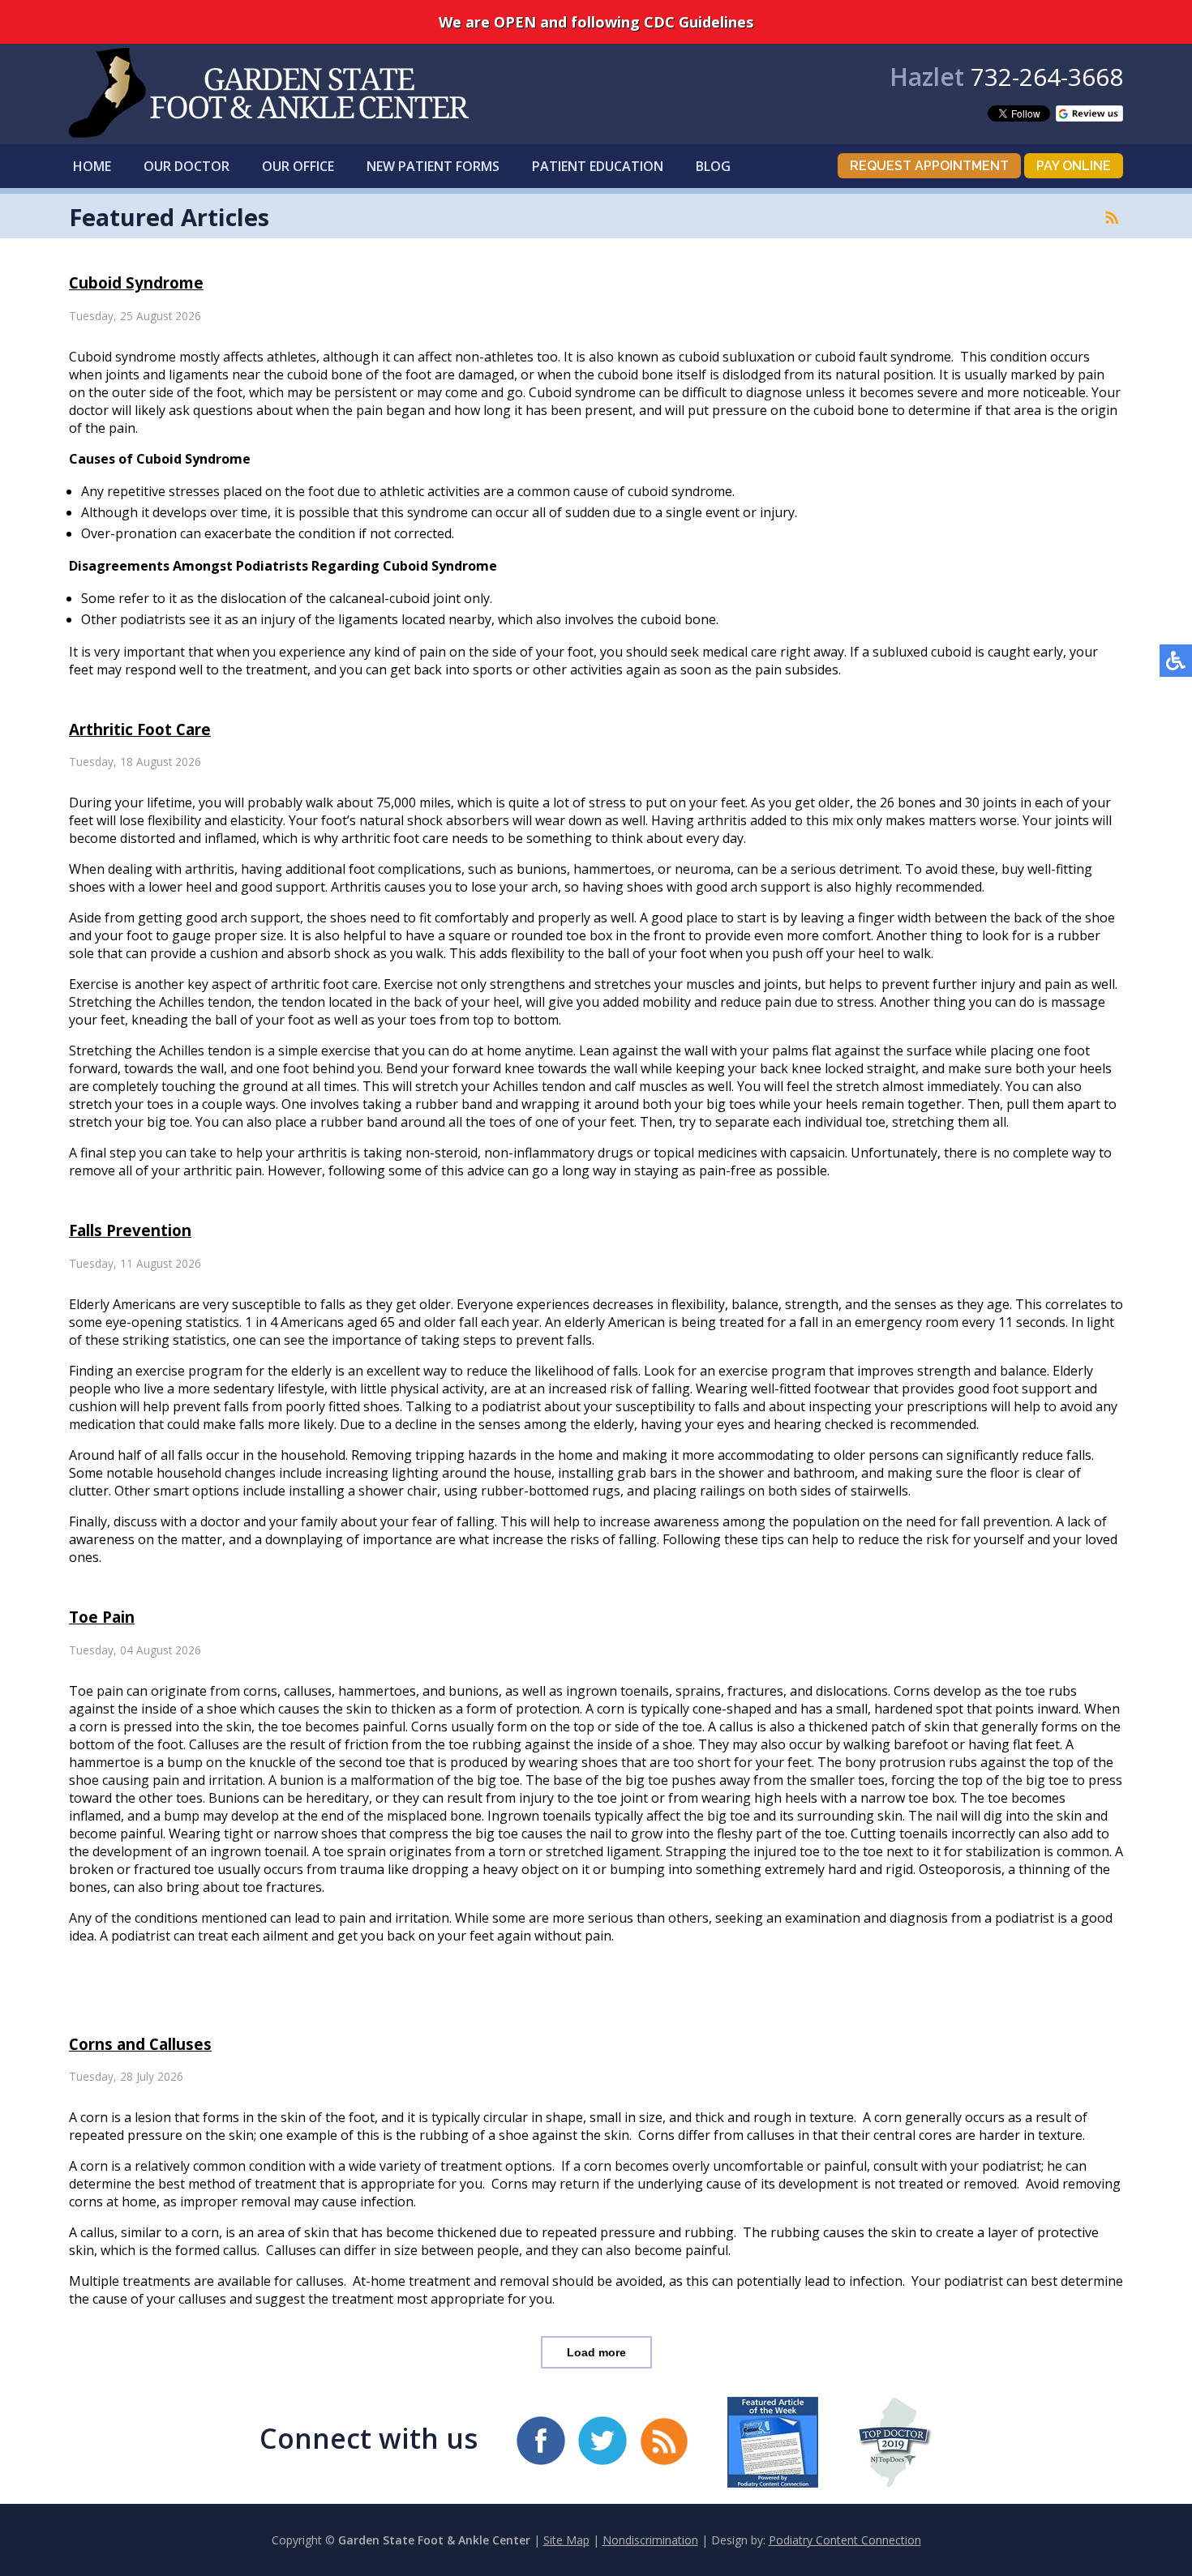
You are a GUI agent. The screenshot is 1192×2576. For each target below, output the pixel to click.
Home (92, 166)
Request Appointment (929, 166)
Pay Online (1074, 166)
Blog (713, 166)
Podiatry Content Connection (845, 2540)
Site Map (566, 2540)
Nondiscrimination (650, 2540)
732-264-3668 (1047, 77)
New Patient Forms (433, 166)
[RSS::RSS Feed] (1112, 217)
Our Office (298, 166)
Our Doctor (187, 166)
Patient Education (598, 166)
